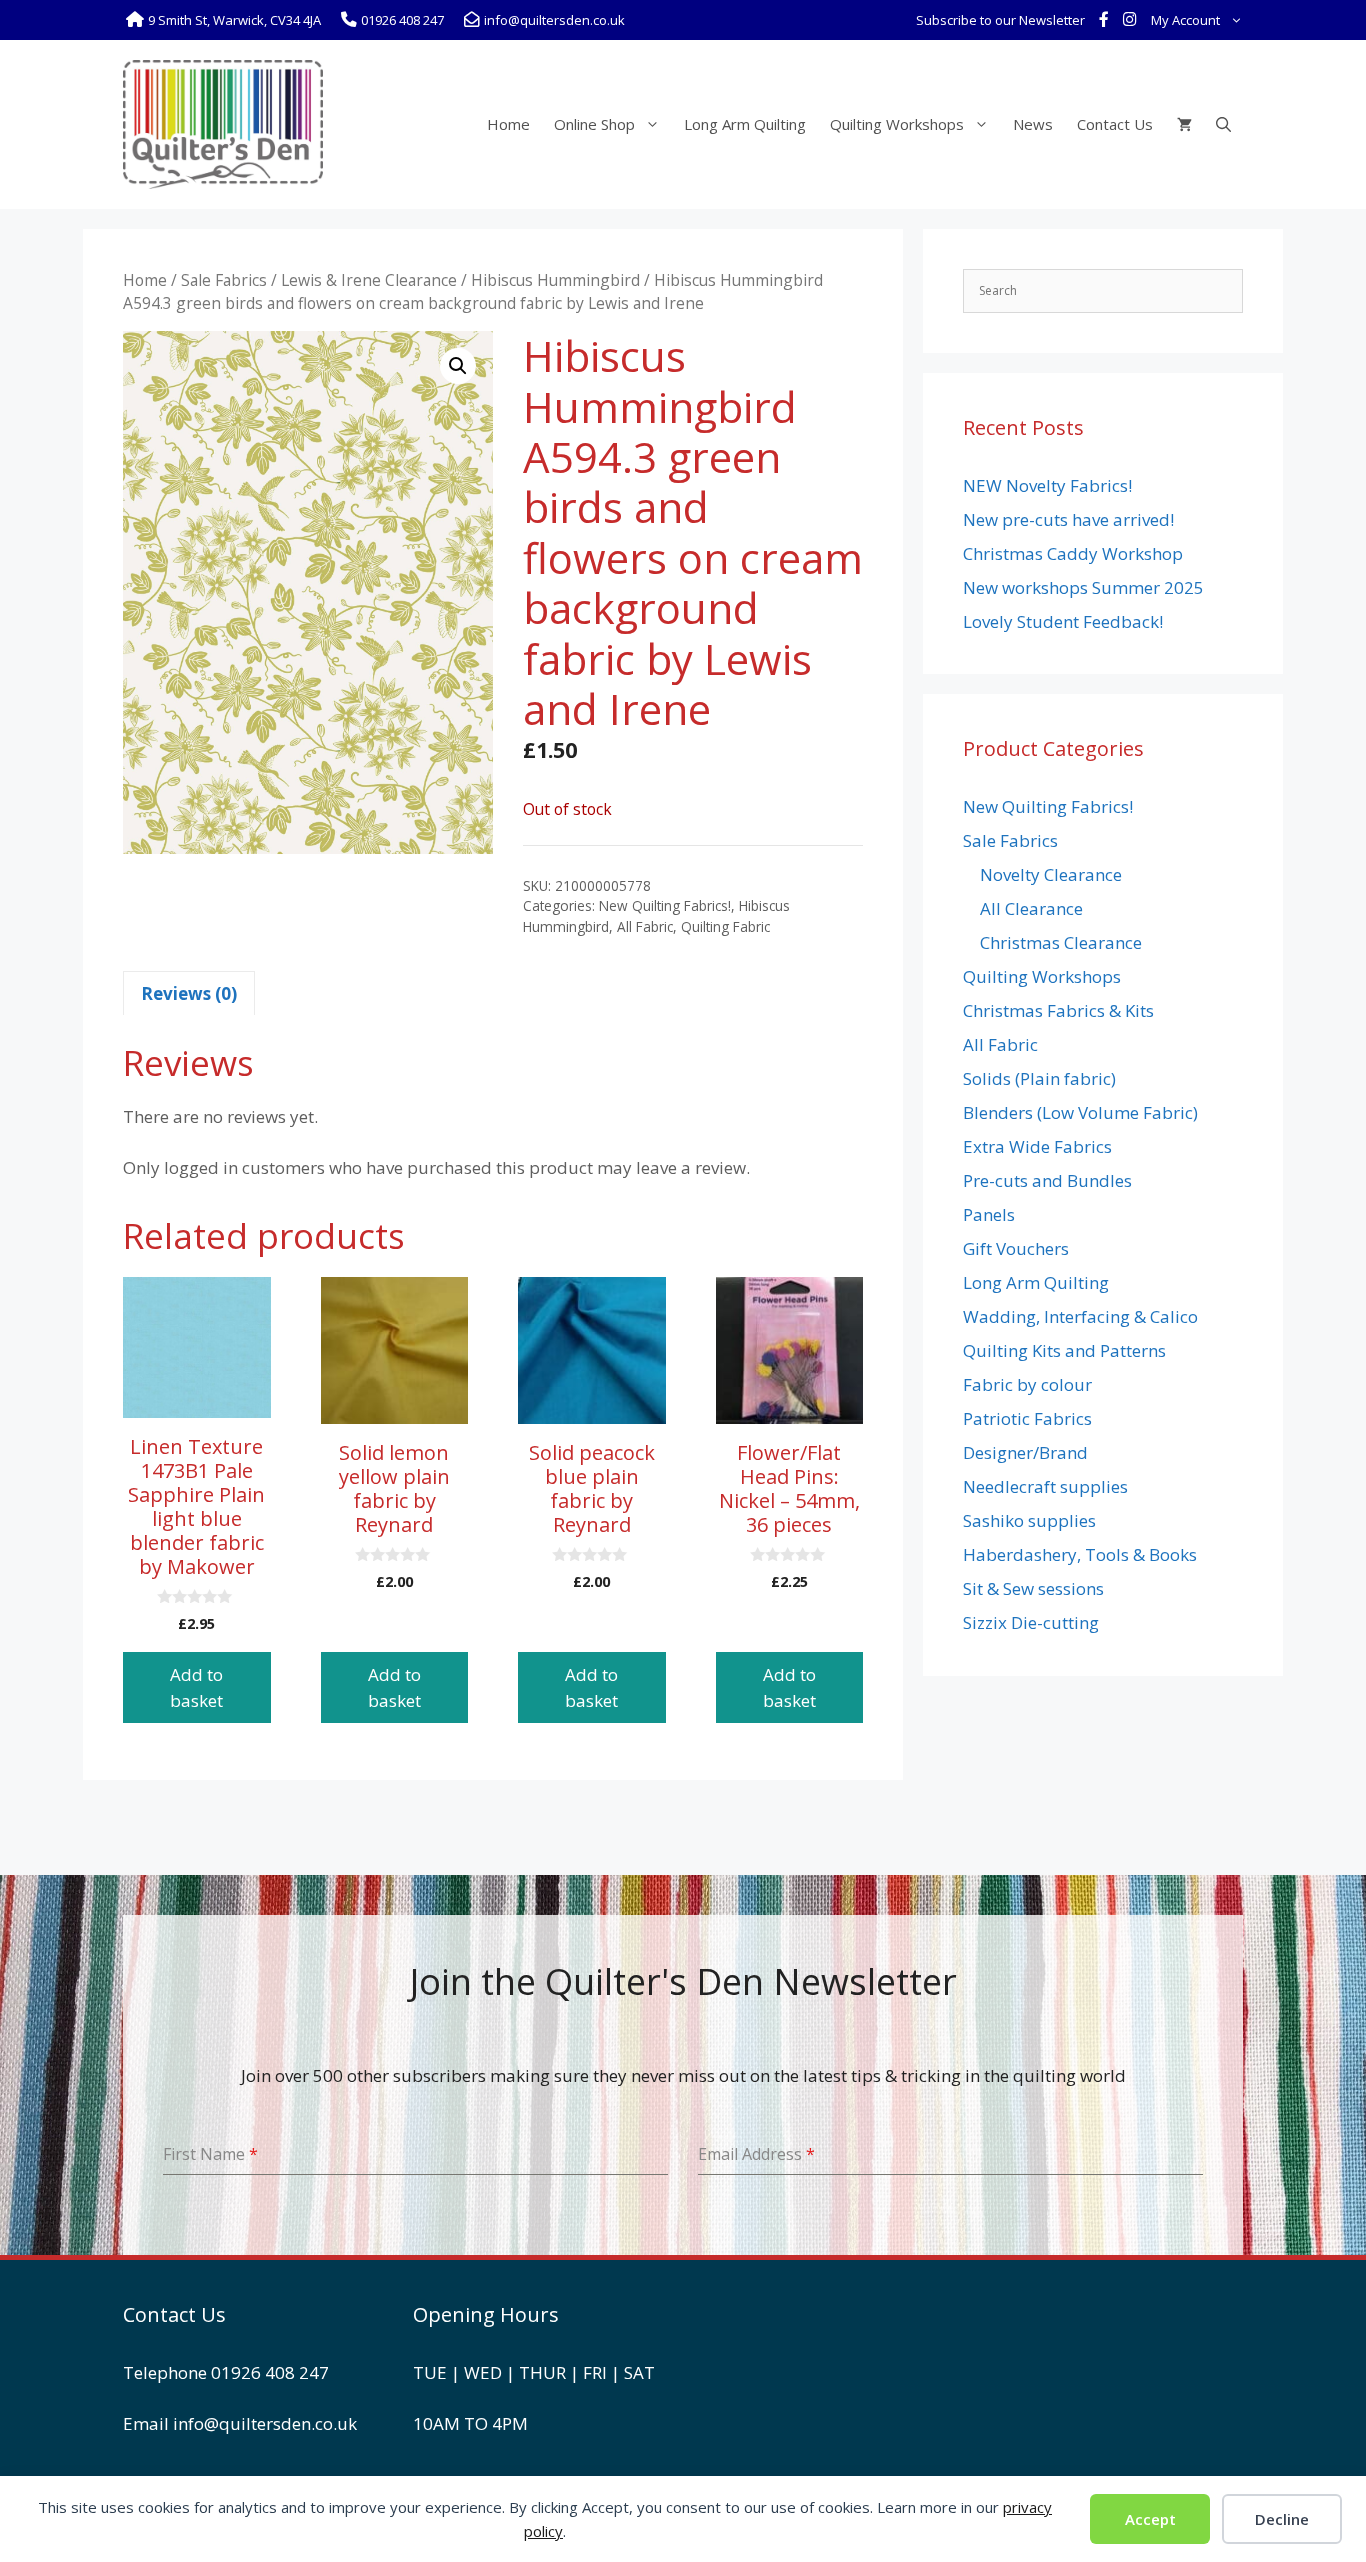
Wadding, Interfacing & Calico (1080, 1316)
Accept (1150, 2519)
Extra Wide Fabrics (1037, 1146)
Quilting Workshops (897, 124)
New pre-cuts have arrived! (1068, 519)
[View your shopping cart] (1184, 124)
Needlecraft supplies (1045, 1486)
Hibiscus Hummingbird (555, 280)
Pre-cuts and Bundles (1047, 1180)
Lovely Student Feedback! (1063, 621)
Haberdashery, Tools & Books (1080, 1554)
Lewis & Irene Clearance (369, 280)
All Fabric (645, 926)
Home (508, 124)
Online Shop (594, 124)
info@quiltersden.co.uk (265, 2423)
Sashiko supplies (1029, 1520)
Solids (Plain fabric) (1039, 1078)
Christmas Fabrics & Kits (1058, 1010)
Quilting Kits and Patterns (1064, 1350)
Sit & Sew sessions (1033, 1588)
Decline (1282, 2519)
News (1033, 124)
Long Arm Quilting (745, 124)
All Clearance (1031, 908)
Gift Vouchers (1016, 1248)
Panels (989, 1214)
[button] (458, 366)
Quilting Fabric (725, 926)
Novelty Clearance (1051, 874)
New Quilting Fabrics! (665, 905)
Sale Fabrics (224, 280)
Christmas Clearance (1061, 942)
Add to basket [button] (196, 1687)
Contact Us (1115, 124)
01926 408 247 (270, 2372)
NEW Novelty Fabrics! (1047, 485)
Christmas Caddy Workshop (1073, 553)
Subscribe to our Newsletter (1000, 20)
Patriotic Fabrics (1027, 1418)
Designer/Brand (1025, 1452)
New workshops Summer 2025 (1083, 587)
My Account (1185, 20)
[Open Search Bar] (1223, 124)
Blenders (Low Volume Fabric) (1080, 1112)
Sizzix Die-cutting (1031, 1622)
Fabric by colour (1027, 1384)
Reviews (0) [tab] (189, 993)
